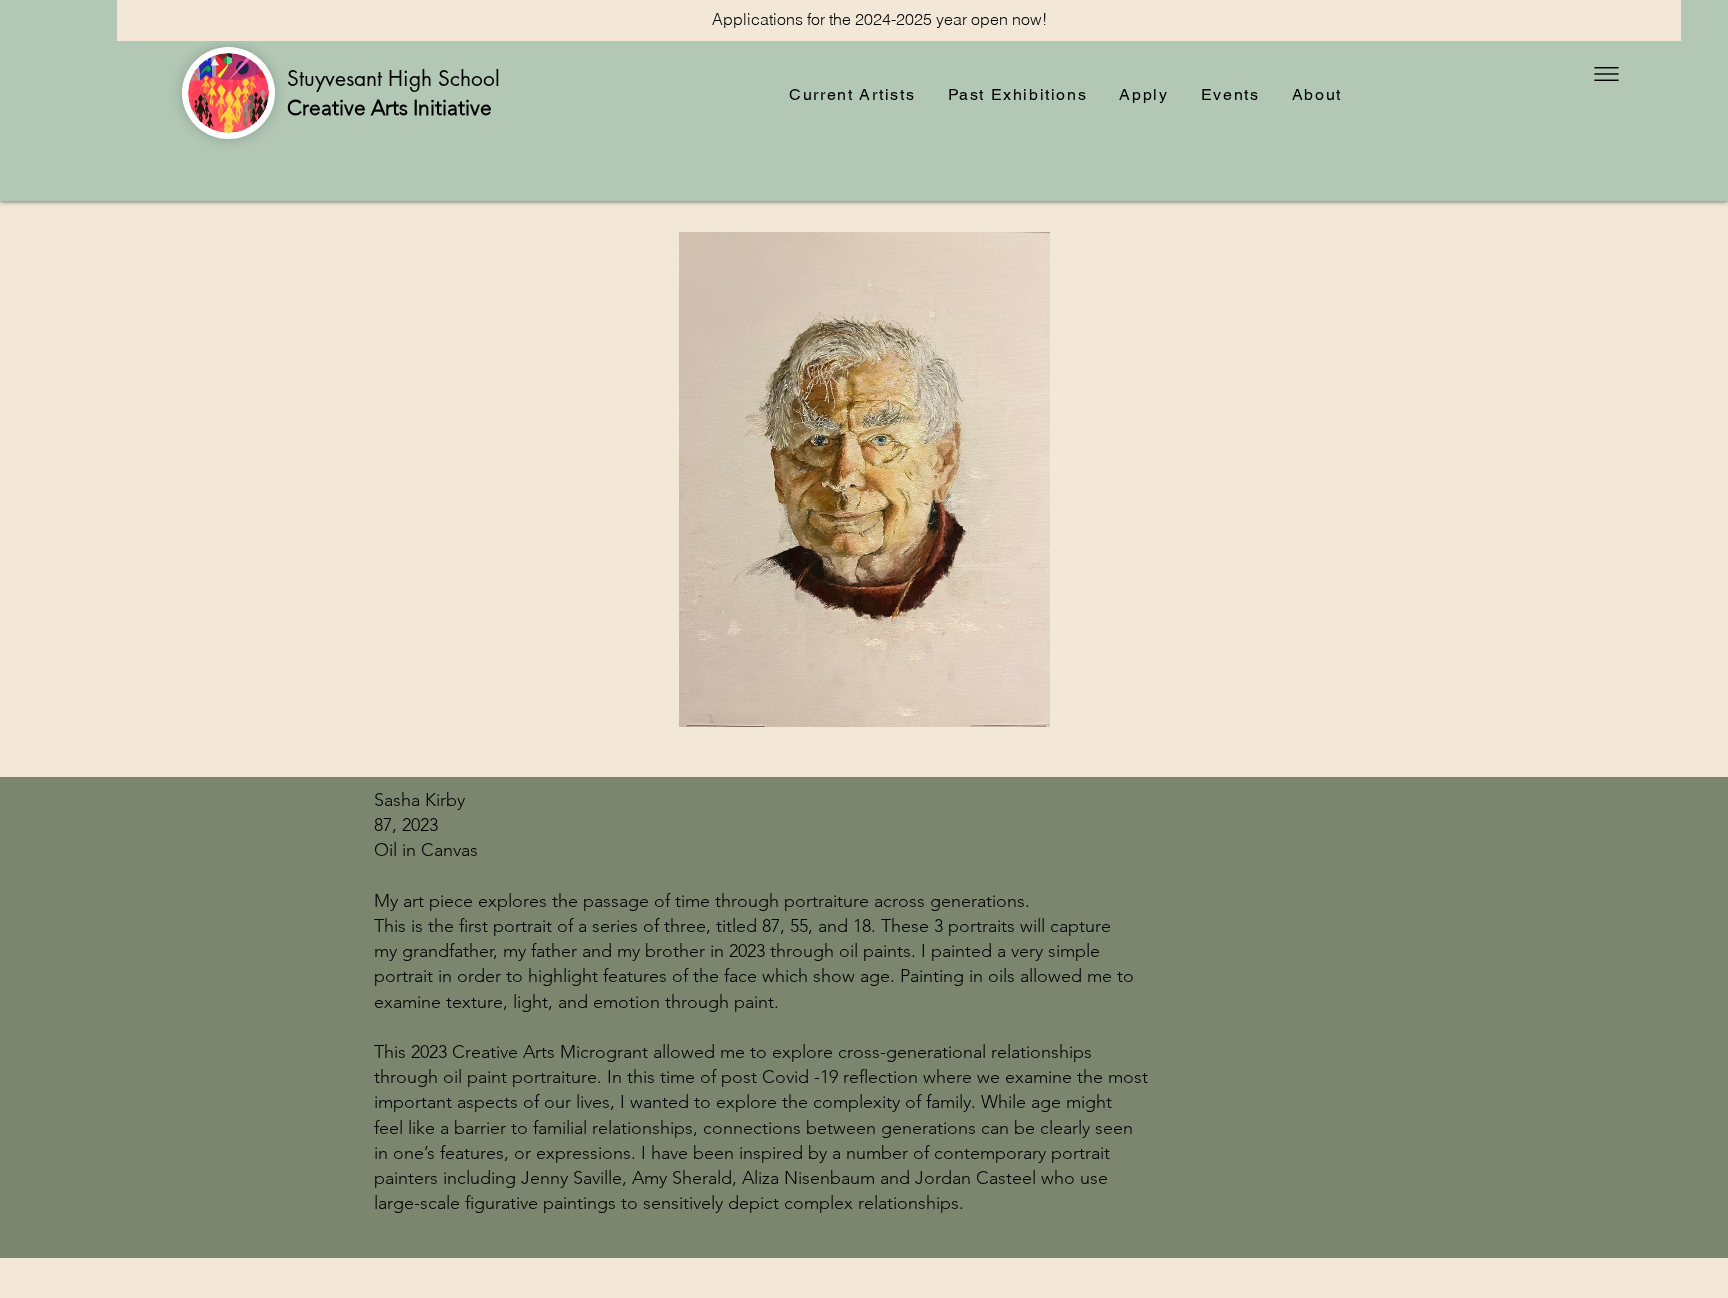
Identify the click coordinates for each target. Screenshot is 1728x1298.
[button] (1606, 74)
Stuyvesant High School (396, 78)
